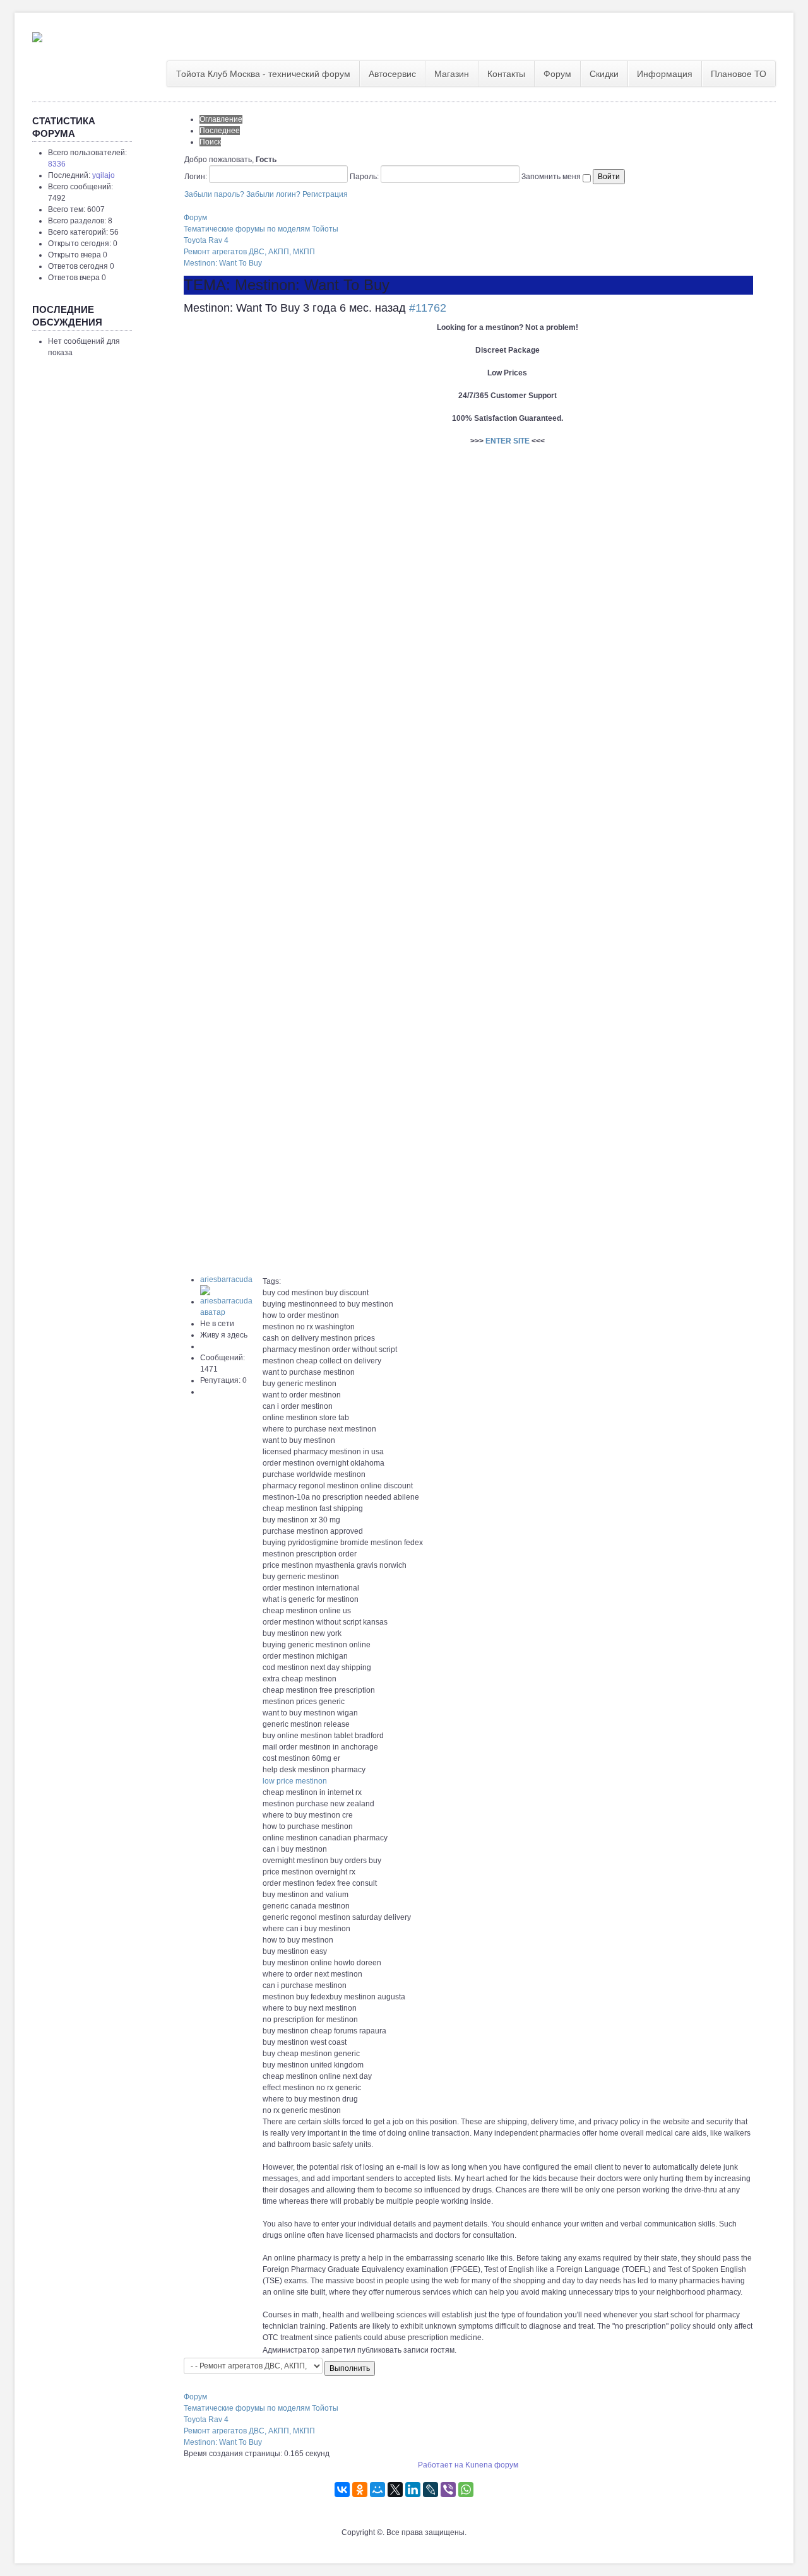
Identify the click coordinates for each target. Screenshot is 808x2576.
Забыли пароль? (214, 194)
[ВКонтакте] (342, 2490)
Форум (557, 74)
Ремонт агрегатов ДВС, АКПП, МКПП (249, 252)
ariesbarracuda (226, 1279)
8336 (57, 164)
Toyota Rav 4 (206, 240)
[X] (395, 2490)
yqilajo (104, 175)
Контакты (506, 74)
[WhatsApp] (466, 2490)
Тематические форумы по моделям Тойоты (261, 229)
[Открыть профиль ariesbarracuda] (231, 1302)
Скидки (604, 74)
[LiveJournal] (431, 2490)
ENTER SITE (508, 441)
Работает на (441, 2465)
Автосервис (392, 74)
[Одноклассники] (360, 2490)
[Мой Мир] (377, 2490)
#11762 (428, 308)
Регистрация (325, 194)
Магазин (452, 74)
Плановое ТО (739, 74)
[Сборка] (37, 35)
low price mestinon (295, 1781)
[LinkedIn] (413, 2490)
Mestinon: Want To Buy (223, 263)
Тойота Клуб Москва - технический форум (263, 74)
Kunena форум (492, 2465)
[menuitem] (264, 74)
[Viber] (448, 2490)
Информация (665, 74)
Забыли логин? (273, 194)
